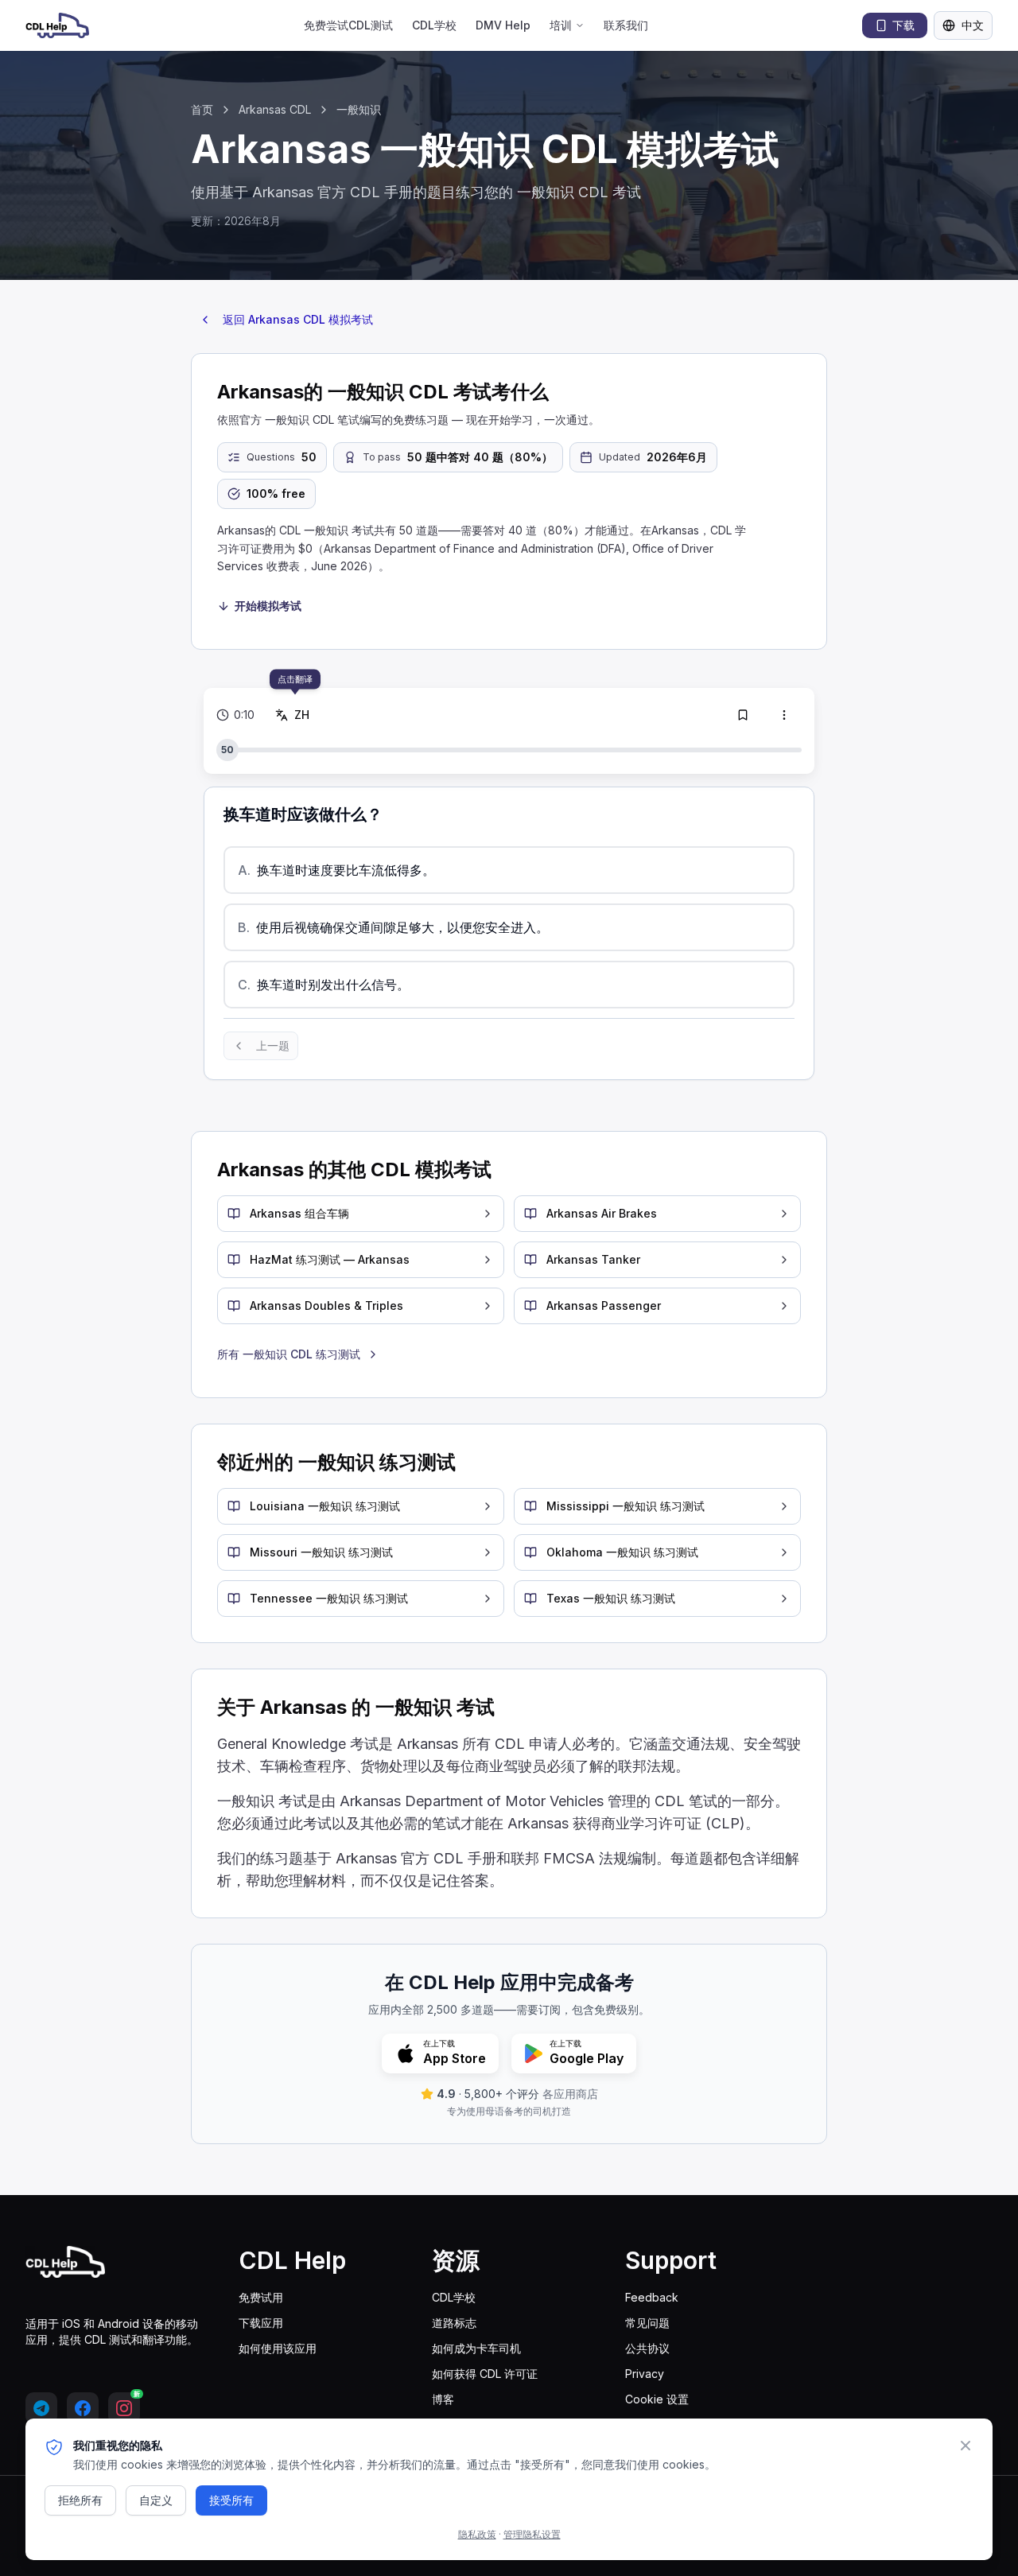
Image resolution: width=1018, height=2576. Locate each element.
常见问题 (647, 2323)
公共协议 (647, 2348)
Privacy (645, 2374)
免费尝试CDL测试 (348, 25)
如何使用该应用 (278, 2348)
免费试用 (261, 2297)
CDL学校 (434, 25)
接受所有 (231, 2500)
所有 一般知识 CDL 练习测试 (289, 1354)
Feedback (652, 2297)
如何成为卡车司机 (476, 2348)
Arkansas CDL (275, 109)
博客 (443, 2399)
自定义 (156, 2500)
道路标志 (454, 2323)
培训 (561, 25)
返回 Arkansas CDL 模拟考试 (298, 319)
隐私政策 (477, 2534)
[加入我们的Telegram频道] (41, 2408)
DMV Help (503, 25)
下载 (903, 25)
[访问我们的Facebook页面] (83, 2408)
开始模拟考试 (268, 606)
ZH (299, 715)
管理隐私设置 (532, 2534)
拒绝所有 (80, 2500)
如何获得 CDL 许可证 (485, 2374)
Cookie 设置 (657, 2399)
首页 (202, 109)
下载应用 (261, 2323)
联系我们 (626, 25)
